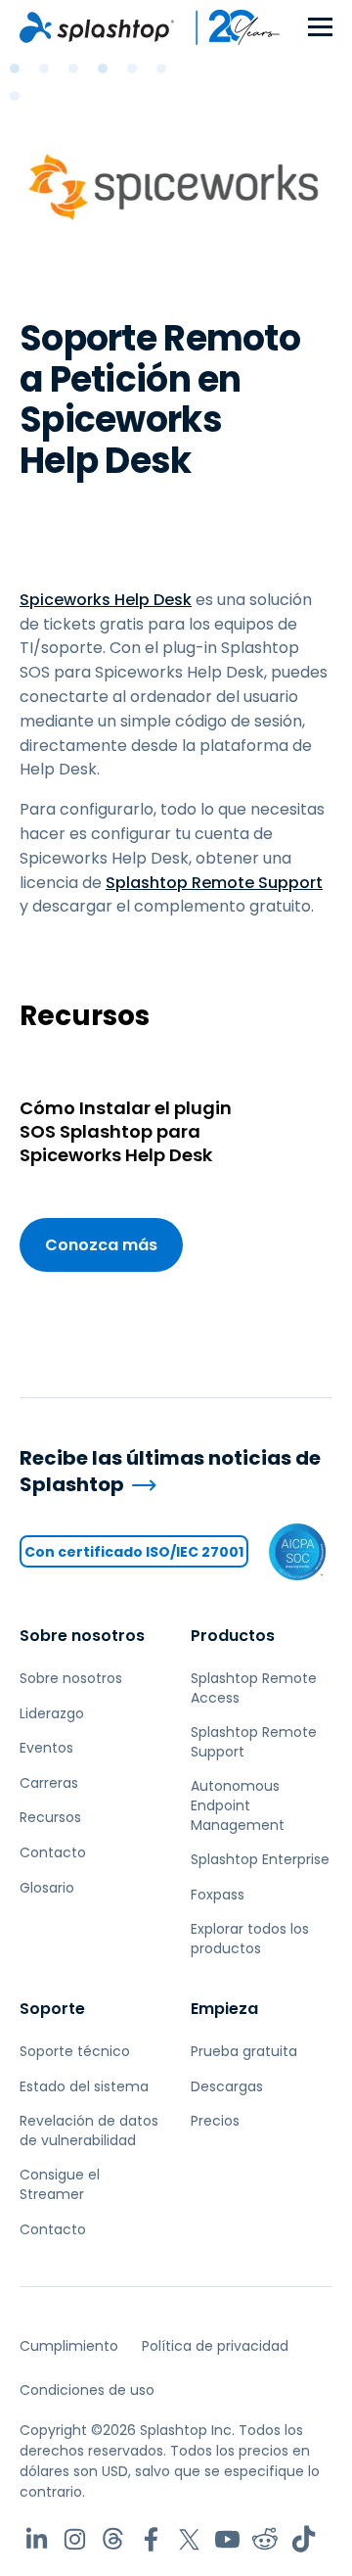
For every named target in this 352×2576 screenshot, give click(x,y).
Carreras (49, 1783)
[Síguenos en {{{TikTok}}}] (304, 2539)
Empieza (224, 2009)
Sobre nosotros (82, 1636)
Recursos (50, 1817)
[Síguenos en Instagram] (75, 2539)
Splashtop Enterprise (260, 1859)
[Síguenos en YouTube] (227, 2539)
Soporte (52, 2009)
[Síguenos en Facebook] (151, 2539)
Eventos (46, 1748)
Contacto (53, 1852)
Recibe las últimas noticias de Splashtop (170, 1471)
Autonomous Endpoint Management (238, 1805)
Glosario (47, 1888)
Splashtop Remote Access (254, 1688)
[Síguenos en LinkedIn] (37, 2539)
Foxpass (218, 1895)
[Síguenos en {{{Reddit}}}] (265, 2539)
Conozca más (101, 1245)
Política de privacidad (215, 2346)
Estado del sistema (84, 2086)
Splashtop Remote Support (214, 883)
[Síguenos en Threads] (113, 2539)
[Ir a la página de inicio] (97, 27)
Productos (233, 1636)
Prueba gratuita (244, 2051)
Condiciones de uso (87, 2390)
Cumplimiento (69, 2346)
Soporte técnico (75, 2051)
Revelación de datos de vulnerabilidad (89, 2131)
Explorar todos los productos (250, 1939)
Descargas (227, 2086)
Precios (215, 2121)
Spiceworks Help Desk (106, 600)
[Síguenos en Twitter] (189, 2539)
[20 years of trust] (228, 27)
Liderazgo (52, 1713)
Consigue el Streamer (60, 2184)
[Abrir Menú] (320, 28)
